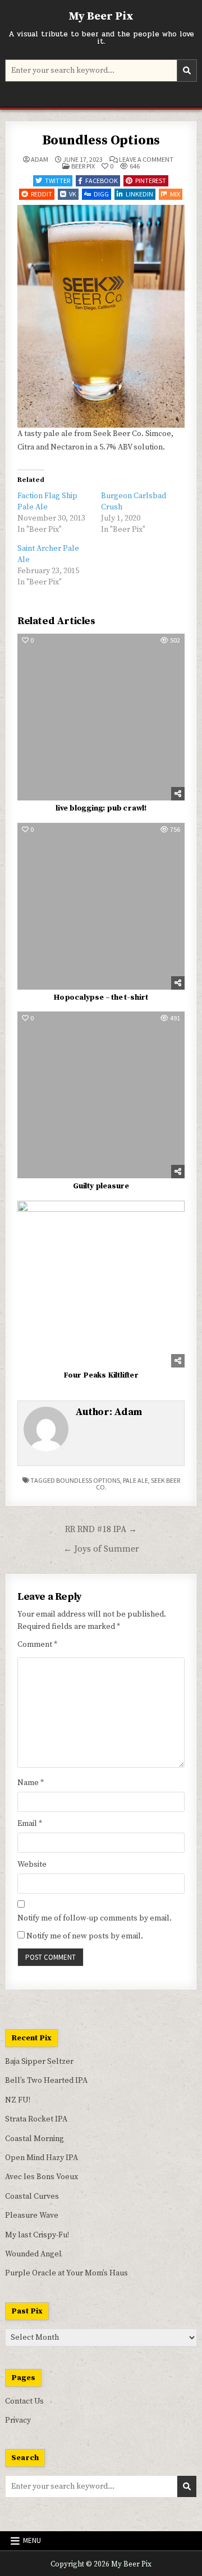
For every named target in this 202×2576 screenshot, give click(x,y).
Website (32, 1865)
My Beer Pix (101, 17)
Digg (101, 194)
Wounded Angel (33, 2254)
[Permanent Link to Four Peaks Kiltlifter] (101, 1284)
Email (30, 1824)
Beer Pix (83, 166)
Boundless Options (101, 140)
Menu (32, 2540)
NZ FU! (18, 2100)
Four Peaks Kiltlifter (101, 1375)
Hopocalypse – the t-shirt (101, 997)
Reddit (42, 194)
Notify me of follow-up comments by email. (95, 1918)
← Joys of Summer (101, 1549)
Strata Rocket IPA (36, 2119)
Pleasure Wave (32, 2216)
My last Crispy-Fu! (37, 2235)
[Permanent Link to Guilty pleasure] (101, 1095)
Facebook (102, 181)
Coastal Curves (32, 2196)
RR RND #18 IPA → (101, 1530)
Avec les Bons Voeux (42, 2177)
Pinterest (151, 181)
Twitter (58, 181)
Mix (175, 194)
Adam (40, 160)
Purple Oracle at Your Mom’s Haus (66, 2273)
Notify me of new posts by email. (85, 1936)
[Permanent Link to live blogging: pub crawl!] (101, 717)
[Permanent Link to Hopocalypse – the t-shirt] (101, 906)
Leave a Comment (146, 160)
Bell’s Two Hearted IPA (46, 2081)
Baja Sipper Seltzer (39, 2062)
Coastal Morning (35, 2139)
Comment (37, 1645)
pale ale (136, 1480)
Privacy (18, 2420)
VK (73, 194)
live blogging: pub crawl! (101, 808)
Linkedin (139, 194)
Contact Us (24, 2401)
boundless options (88, 1480)
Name (31, 1783)
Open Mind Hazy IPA (42, 2158)
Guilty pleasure (101, 1186)
